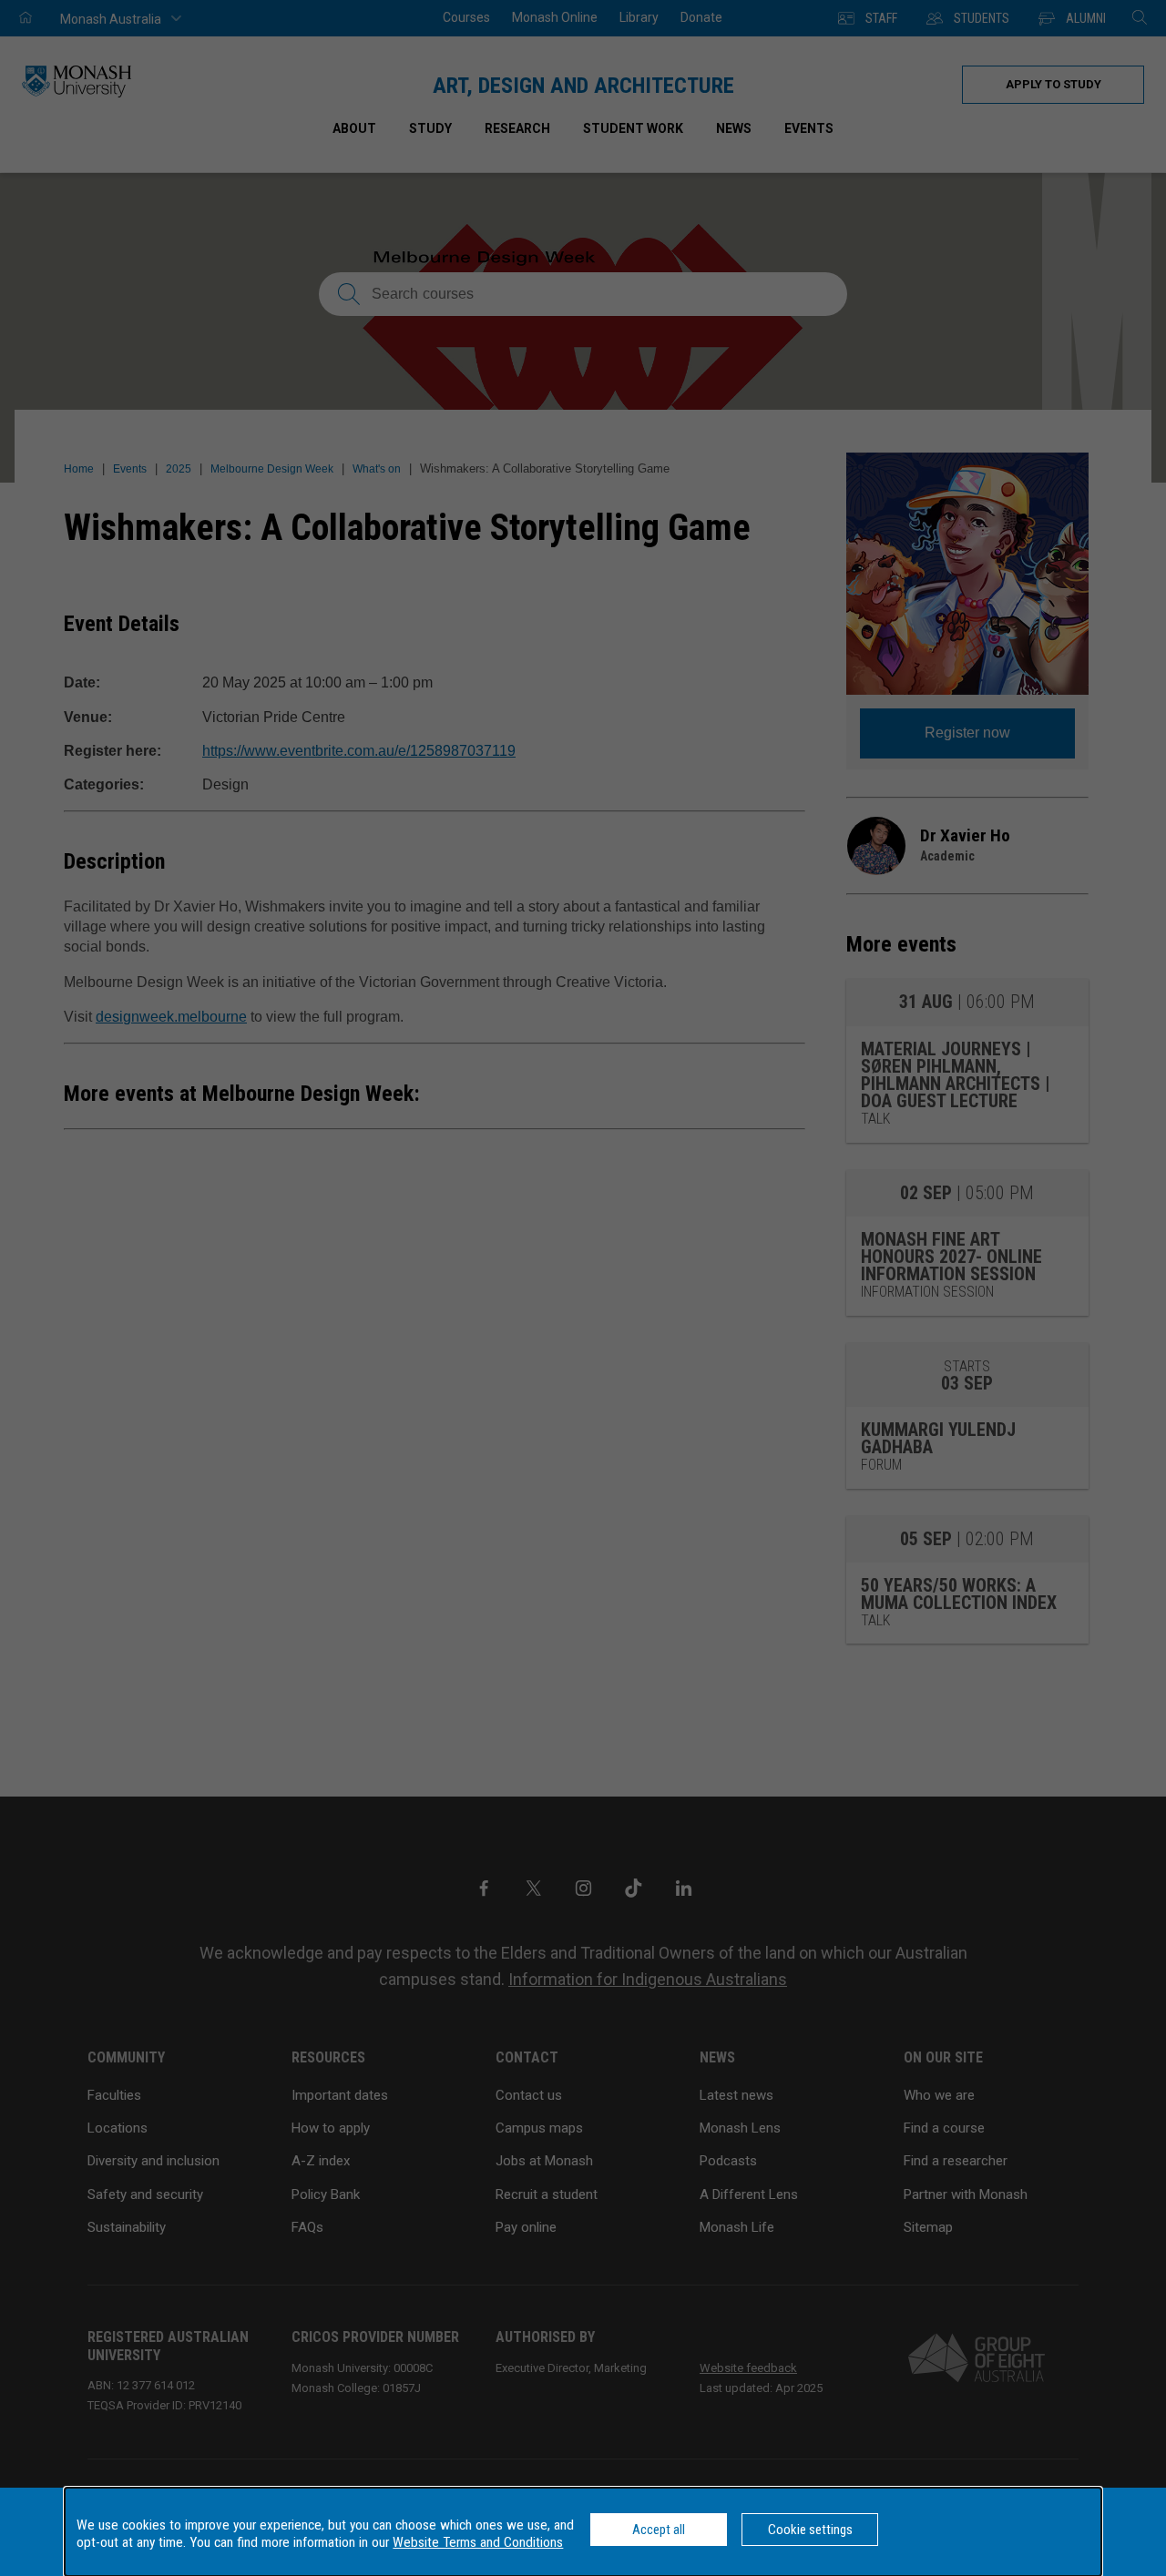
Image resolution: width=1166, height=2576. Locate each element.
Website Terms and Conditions (478, 2542)
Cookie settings (810, 2530)
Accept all (659, 2530)
